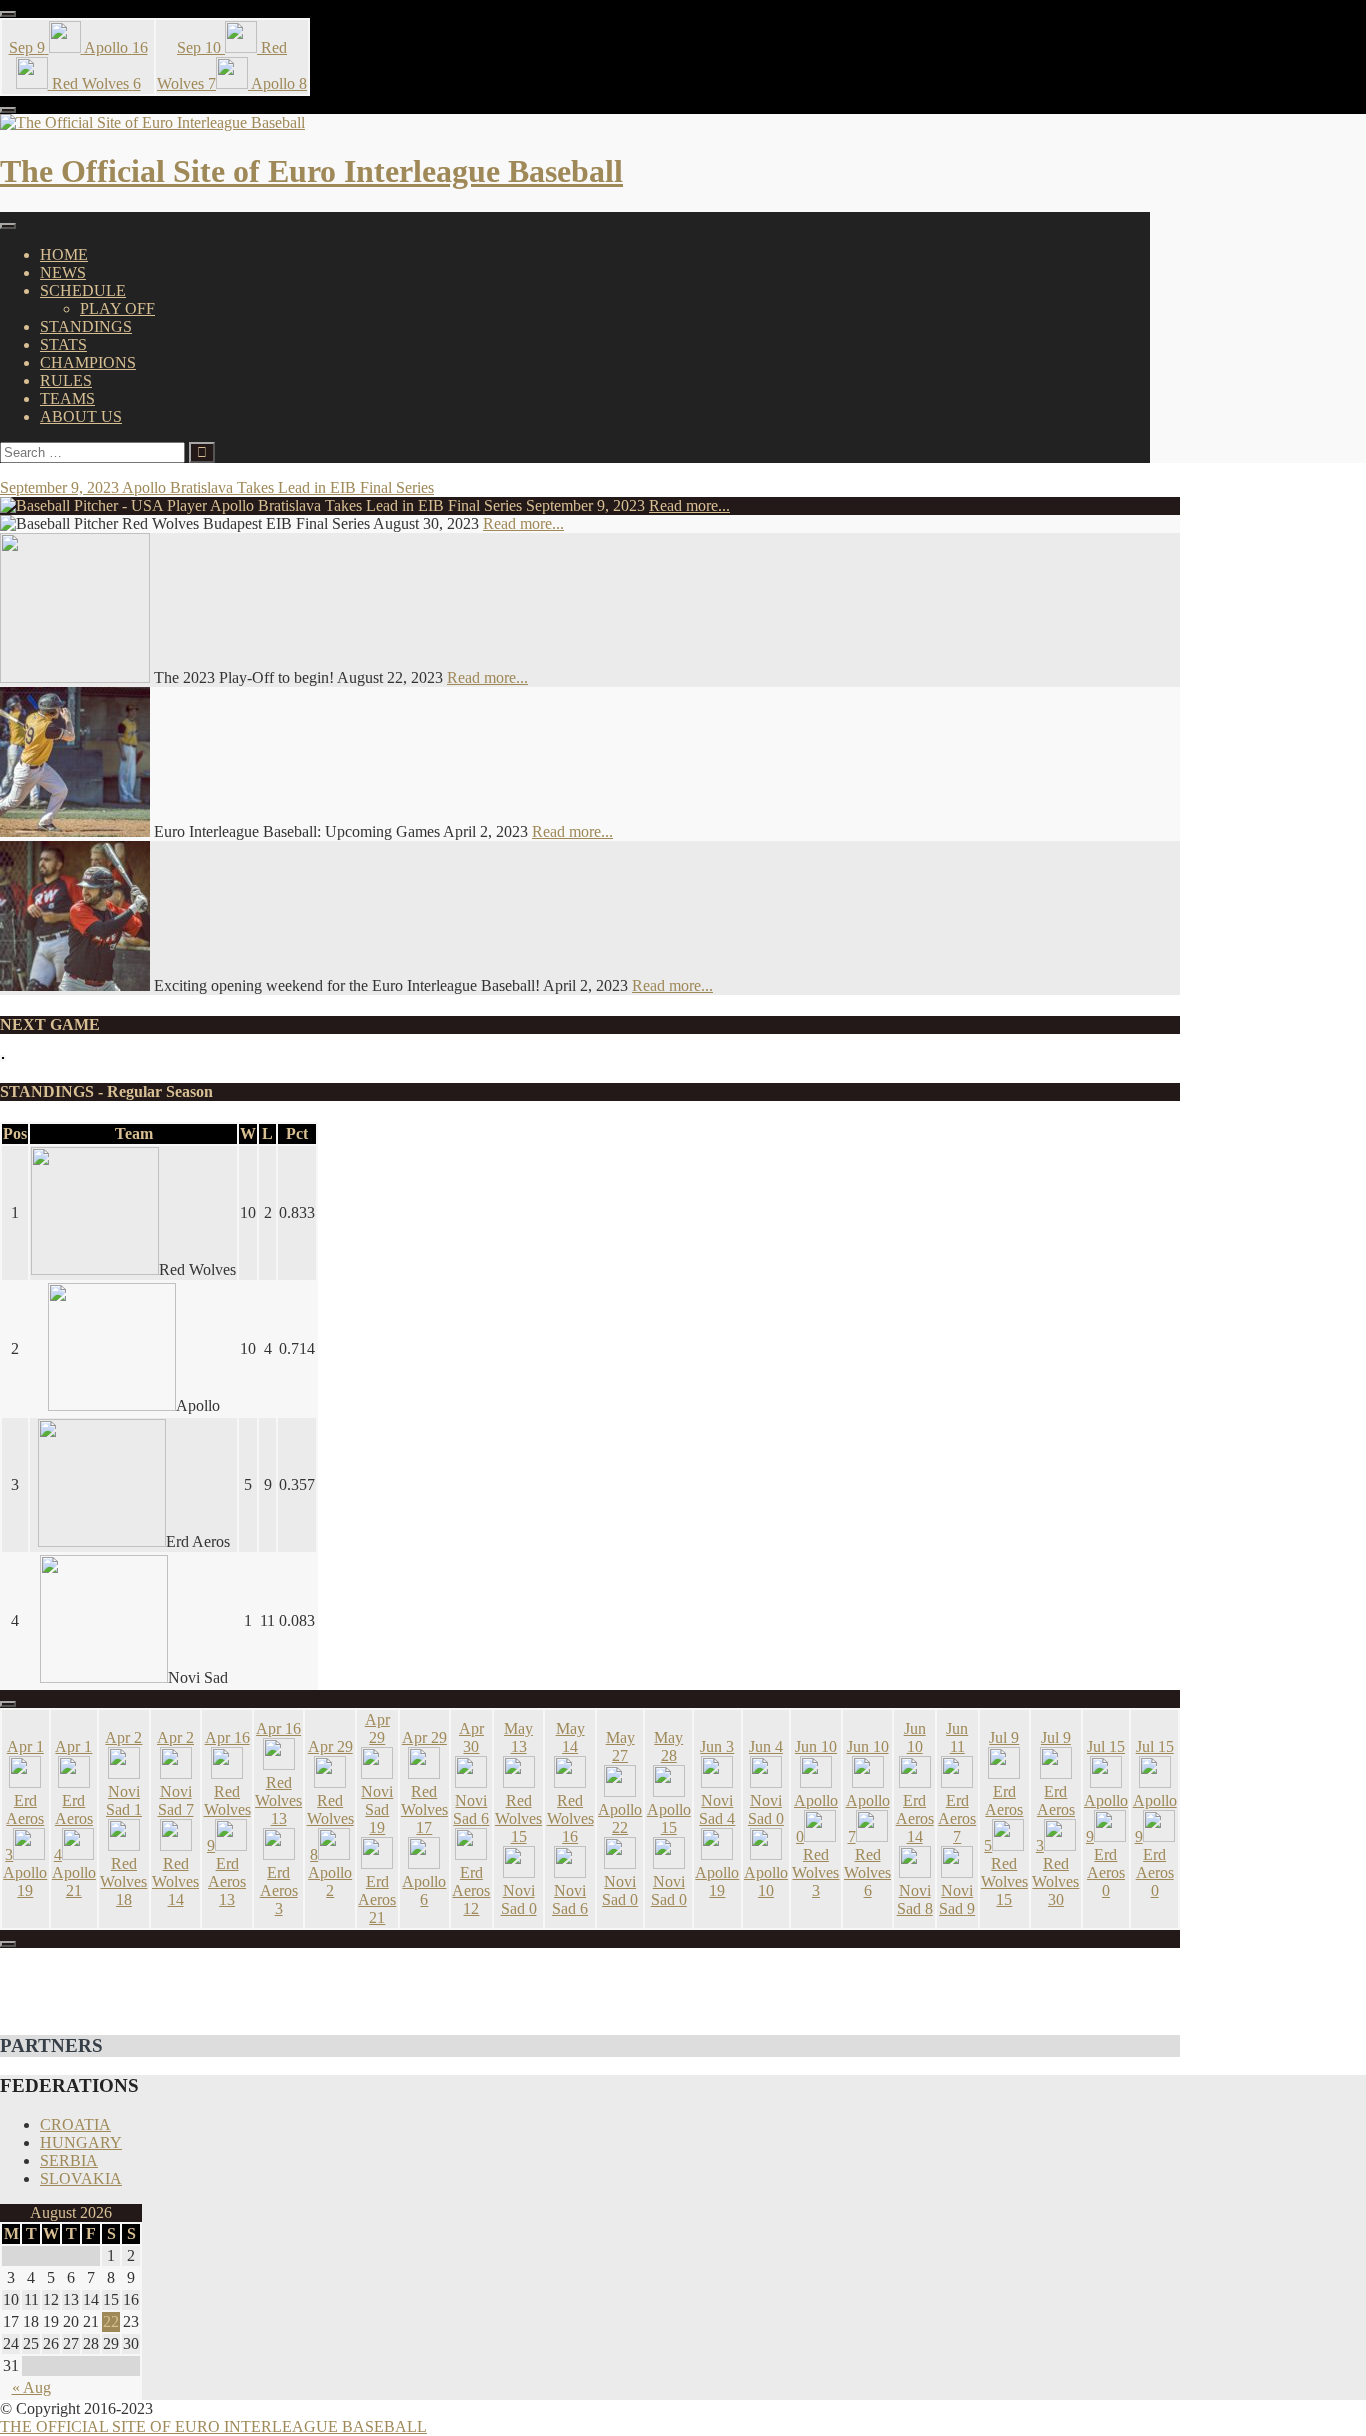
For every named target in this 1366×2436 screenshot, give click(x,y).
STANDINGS (86, 326)
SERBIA (69, 2160)
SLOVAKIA (81, 2178)
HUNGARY (81, 2142)
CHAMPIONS (88, 362)
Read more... (689, 505)
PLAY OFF (117, 308)
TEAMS (67, 398)
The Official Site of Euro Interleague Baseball (311, 171)
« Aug (31, 2387)
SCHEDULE (83, 290)
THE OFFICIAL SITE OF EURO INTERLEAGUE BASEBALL (213, 2426)
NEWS (63, 272)
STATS (63, 344)
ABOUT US (81, 416)
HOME (64, 254)
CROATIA (75, 2124)
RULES (66, 380)
